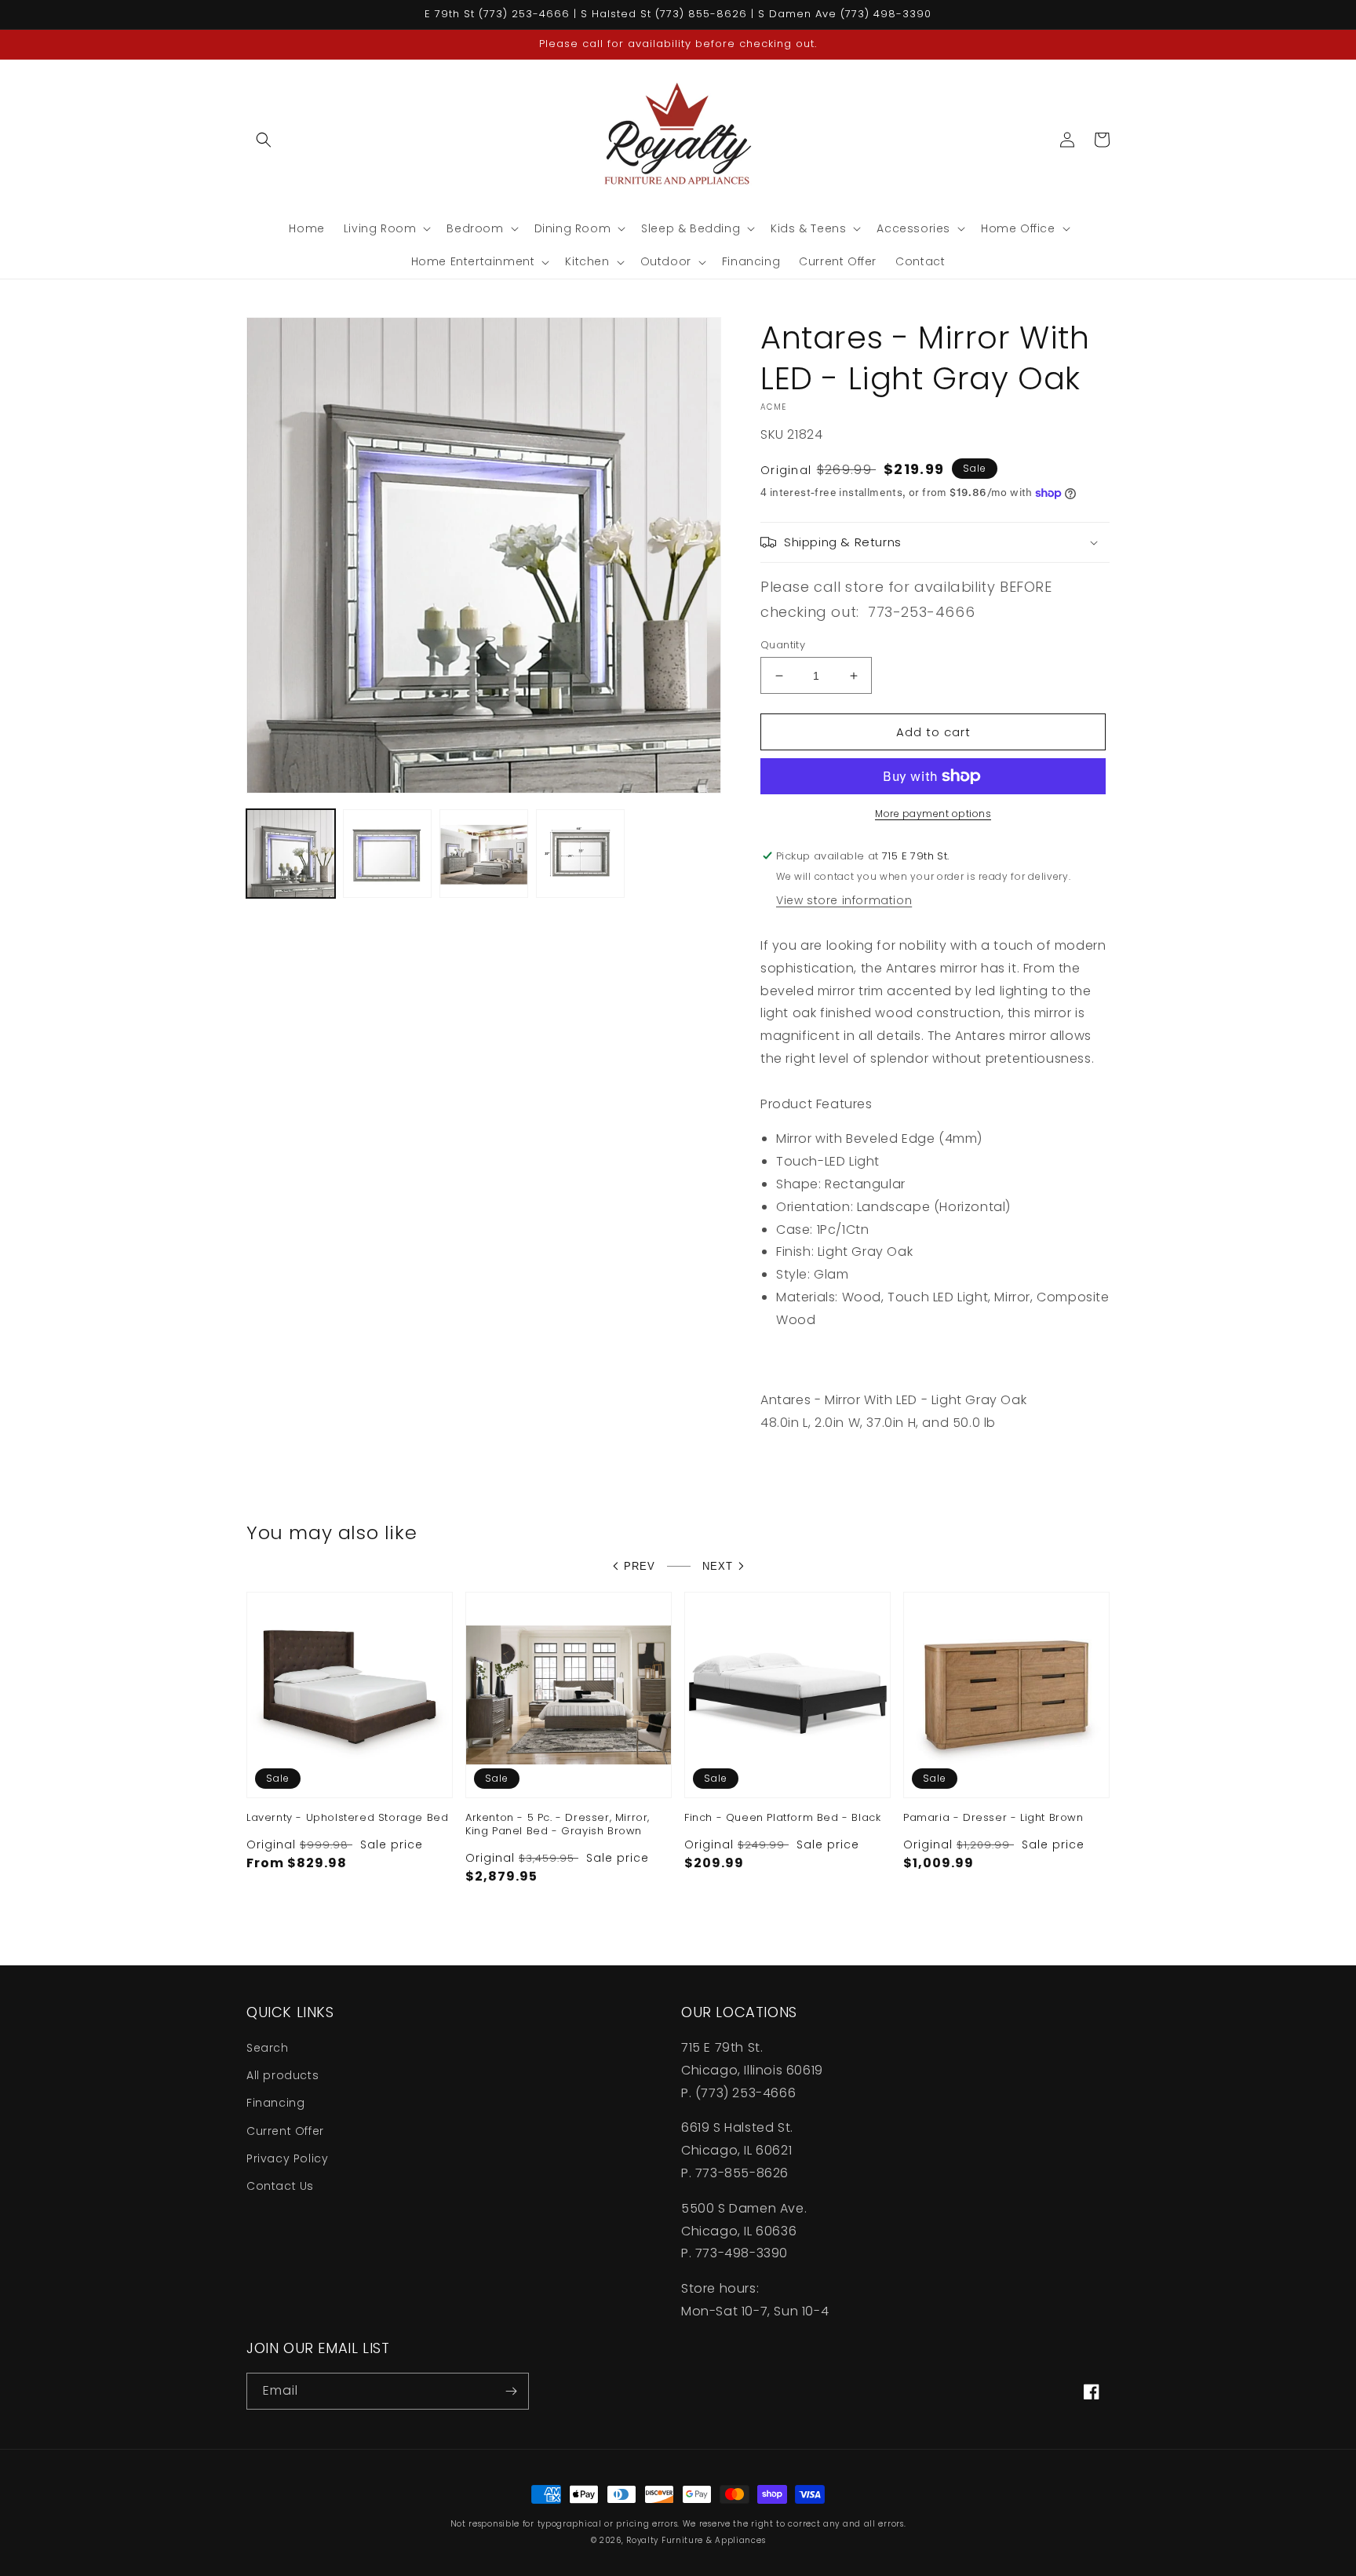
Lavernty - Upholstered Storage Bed (347, 1818)
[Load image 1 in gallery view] (291, 854)
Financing (275, 2103)
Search (268, 2048)
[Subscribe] (511, 2391)
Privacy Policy (287, 2158)
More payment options (933, 814)
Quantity (783, 645)
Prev (640, 1566)
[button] (264, 140)
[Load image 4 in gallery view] (580, 854)
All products (282, 2075)
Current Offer (285, 2131)
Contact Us (280, 2186)
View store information (844, 900)
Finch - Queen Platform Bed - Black (782, 1818)
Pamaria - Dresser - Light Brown (993, 1818)
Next (718, 1566)
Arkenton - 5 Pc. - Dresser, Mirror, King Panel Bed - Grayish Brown (558, 1825)
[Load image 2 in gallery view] (387, 854)
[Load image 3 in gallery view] (484, 854)
